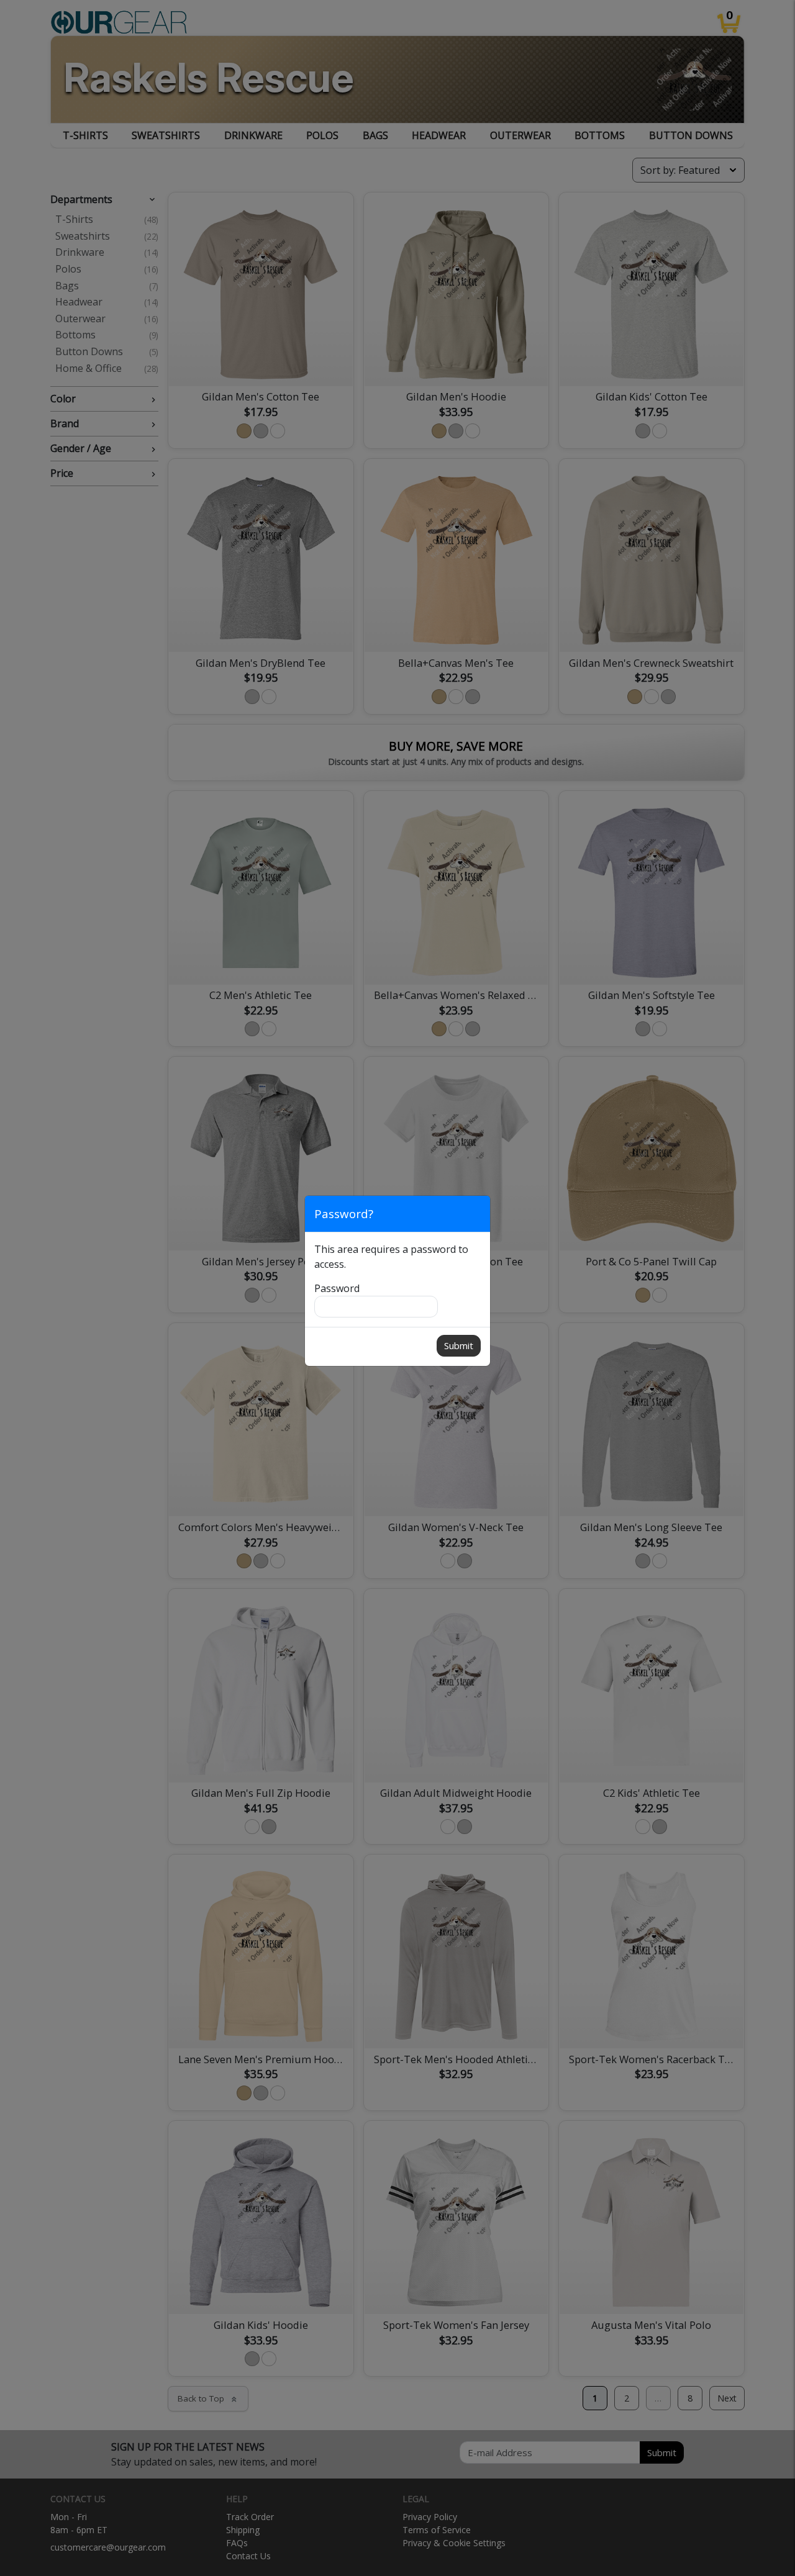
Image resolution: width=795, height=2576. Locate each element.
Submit (459, 1345)
